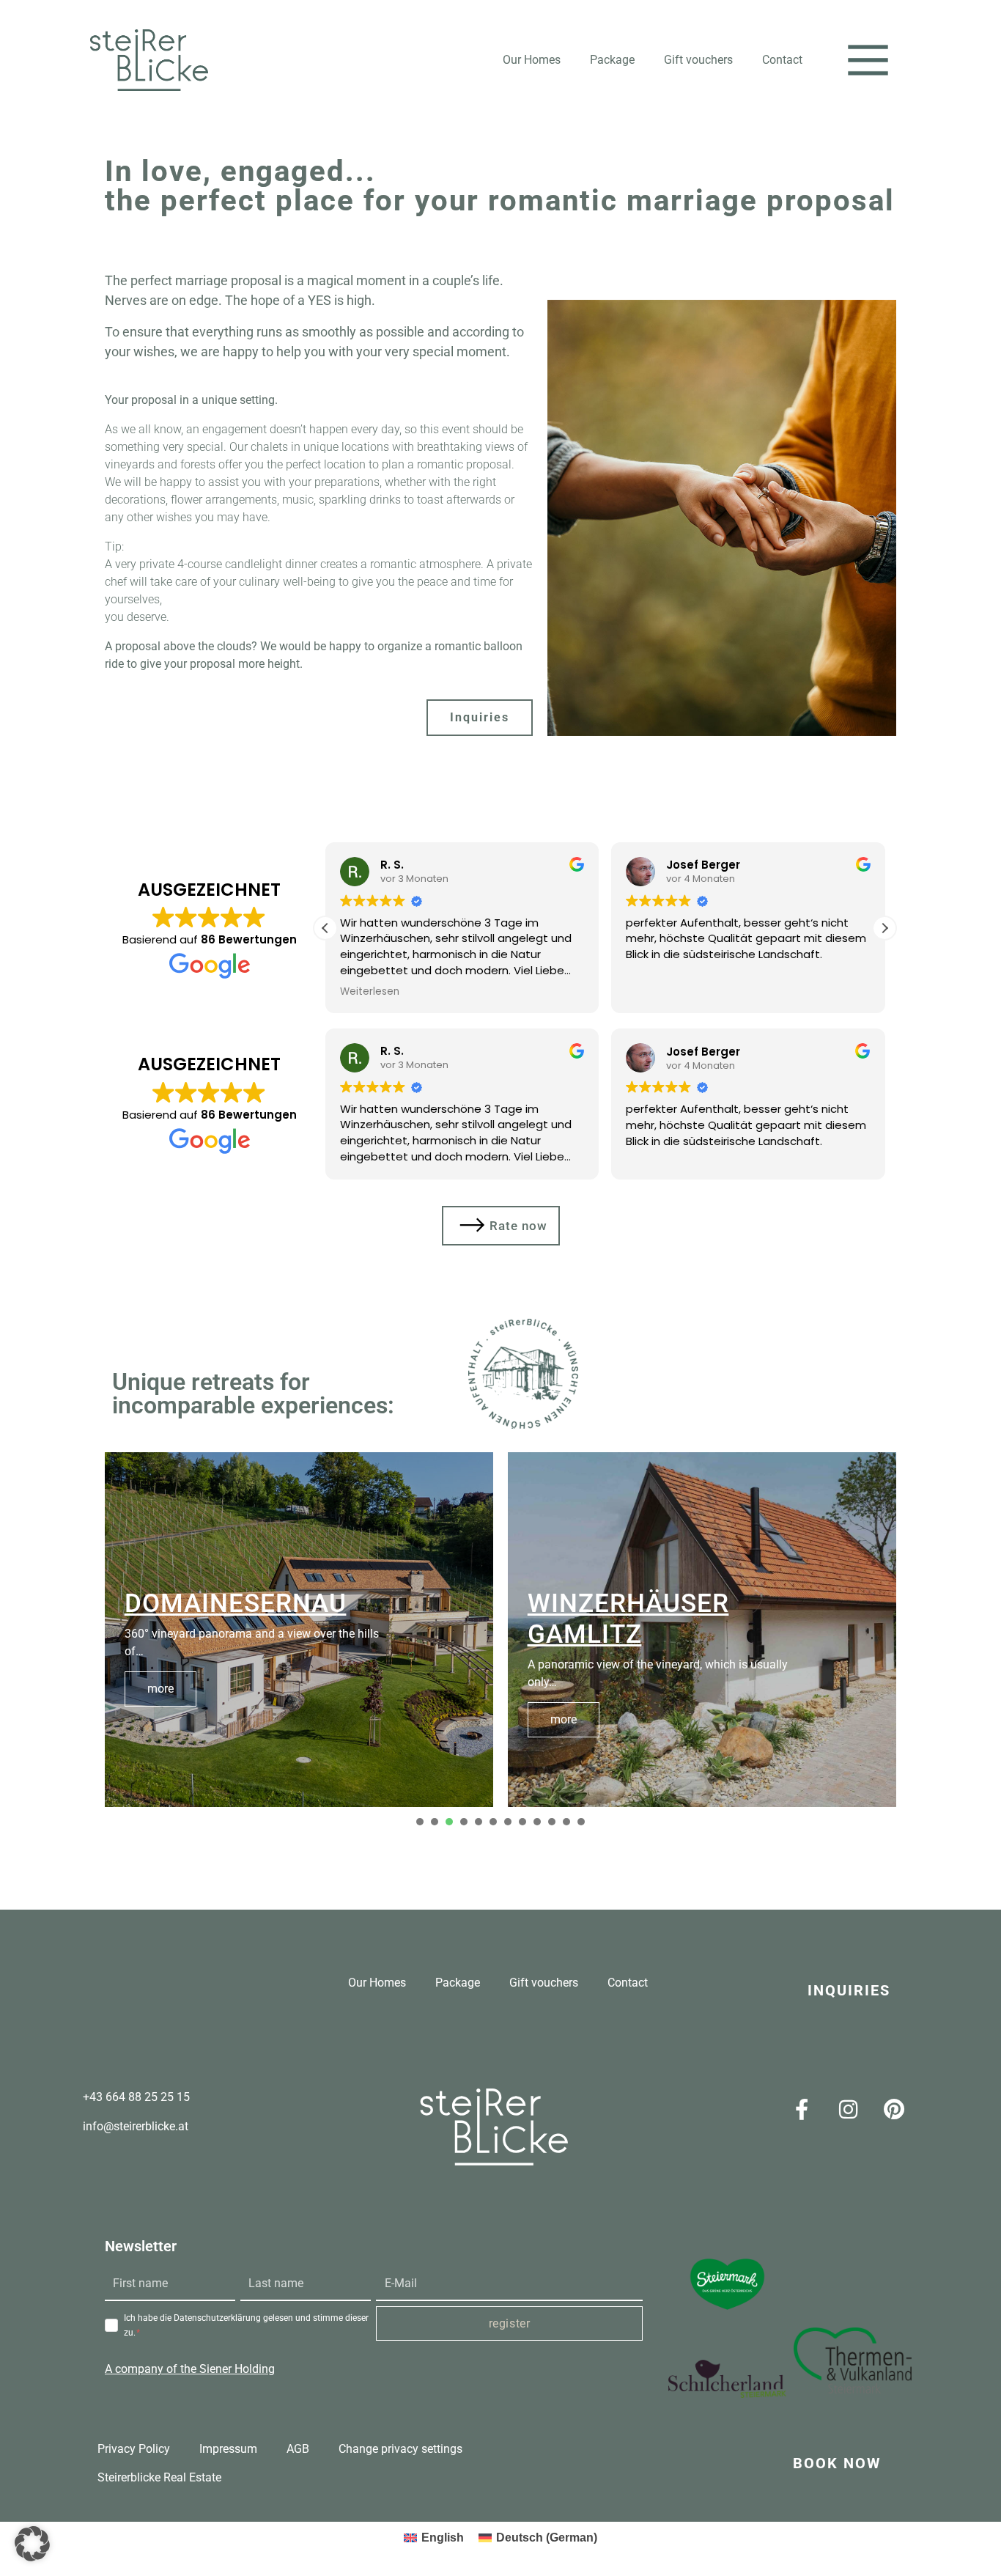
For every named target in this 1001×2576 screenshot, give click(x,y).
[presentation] (420, 1822)
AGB (298, 2449)
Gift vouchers (698, 60)
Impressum (228, 2449)
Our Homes (532, 60)
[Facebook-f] (802, 2110)
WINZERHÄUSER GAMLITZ (628, 1619)
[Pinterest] (894, 2110)
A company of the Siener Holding (190, 2369)
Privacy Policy (134, 2449)
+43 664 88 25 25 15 (136, 2097)
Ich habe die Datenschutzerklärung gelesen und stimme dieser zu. (246, 2325)
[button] (868, 60)
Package (612, 60)
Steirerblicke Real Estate (159, 2477)
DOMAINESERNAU (236, 1604)
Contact (782, 60)
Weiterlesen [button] (370, 992)
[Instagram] (848, 2110)
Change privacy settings (400, 2449)
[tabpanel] (299, 1630)
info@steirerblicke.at (136, 2126)
